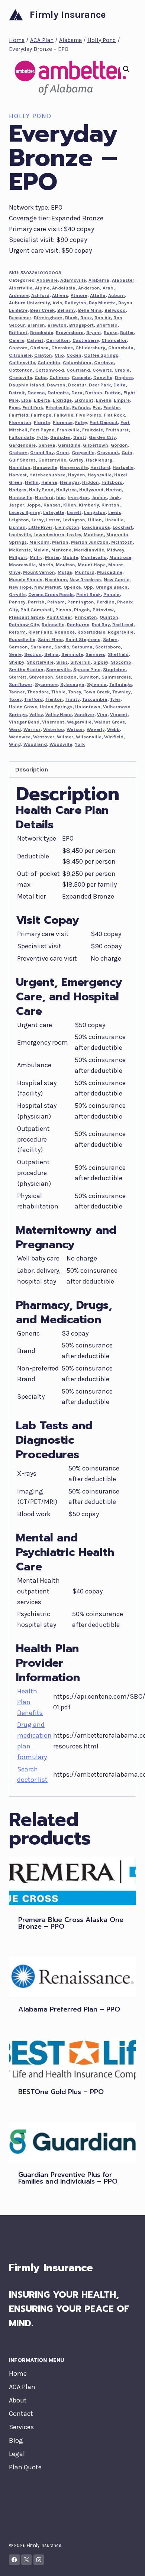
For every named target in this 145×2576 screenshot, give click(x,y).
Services (21, 2427)
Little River (40, 527)
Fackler (112, 407)
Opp (88, 587)
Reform (17, 632)
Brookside (42, 332)
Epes (14, 407)
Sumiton (89, 677)
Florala (42, 422)
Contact (21, 2414)
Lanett (74, 512)
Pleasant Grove (26, 617)
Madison (94, 535)
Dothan (94, 393)
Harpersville (74, 467)
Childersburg (91, 348)
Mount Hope (92, 565)
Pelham (56, 602)
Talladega (121, 684)
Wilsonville (89, 737)
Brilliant (18, 332)
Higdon (91, 482)
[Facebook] (14, 2560)
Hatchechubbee (47, 475)
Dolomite (58, 393)
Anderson (89, 288)
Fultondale (21, 437)
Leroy (38, 520)
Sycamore (46, 684)
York (80, 744)
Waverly (96, 729)
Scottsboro (108, 647)
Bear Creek (42, 310)
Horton (114, 490)
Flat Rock (114, 415)
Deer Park (100, 385)
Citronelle (20, 355)
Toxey (15, 699)
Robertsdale (91, 632)
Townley (121, 692)
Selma (51, 654)
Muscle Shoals (26, 580)
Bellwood (115, 310)
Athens (60, 295)
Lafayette (54, 512)
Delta (120, 385)
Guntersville (52, 460)
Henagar (70, 482)
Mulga (65, 572)
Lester (53, 520)
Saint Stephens (83, 639)
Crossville (20, 377)
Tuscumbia (95, 699)
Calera (17, 340)
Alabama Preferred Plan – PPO (69, 2009)
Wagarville (79, 722)
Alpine (42, 288)
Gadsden (60, 437)
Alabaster (123, 280)
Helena (49, 482)
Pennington (81, 602)
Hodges (18, 490)
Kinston (110, 505)
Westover (44, 737)
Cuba (41, 377)
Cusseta (81, 377)
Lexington (74, 520)
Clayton (43, 355)
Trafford (33, 699)
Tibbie (58, 692)
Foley (81, 422)
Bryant (94, 332)
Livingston (67, 527)
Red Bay (101, 624)
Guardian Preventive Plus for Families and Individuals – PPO (68, 2178)
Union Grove (23, 707)
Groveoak (108, 452)
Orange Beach (112, 587)
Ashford (40, 295)
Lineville (114, 520)
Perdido (106, 602)
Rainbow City (24, 624)
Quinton (109, 617)
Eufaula (81, 407)
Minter (52, 557)
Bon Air (103, 318)
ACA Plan (22, 2387)
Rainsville (53, 624)
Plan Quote (25, 2467)
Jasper (17, 505)
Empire (122, 400)
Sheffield (118, 654)
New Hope (20, 587)
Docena (36, 393)
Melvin (41, 550)
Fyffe (42, 437)
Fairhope (41, 415)
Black (71, 318)
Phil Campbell (37, 610)
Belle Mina (90, 310)
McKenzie (20, 550)
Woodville (61, 744)
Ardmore (19, 295)
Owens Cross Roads (51, 594)
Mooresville (22, 565)
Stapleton (114, 669)
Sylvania (97, 684)
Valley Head (59, 714)
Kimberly (89, 505)
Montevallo (94, 557)
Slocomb (121, 662)
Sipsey (101, 662)
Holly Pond (30, 116)
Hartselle (123, 467)
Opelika (72, 587)
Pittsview (103, 610)
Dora (77, 393)
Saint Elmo (50, 639)
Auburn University (29, 303)
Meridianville (89, 550)
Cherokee (62, 348)
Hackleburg (99, 460)
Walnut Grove (109, 722)
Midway (115, 550)
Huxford (44, 497)
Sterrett (18, 677)
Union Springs (56, 707)
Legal (17, 2454)
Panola (112, 594)
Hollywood (91, 490)
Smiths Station (26, 669)
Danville (103, 377)
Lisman (17, 527)
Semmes (95, 654)
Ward (15, 729)
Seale (15, 654)
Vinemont (53, 722)
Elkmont (84, 400)
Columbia (49, 363)
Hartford (100, 467)
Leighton (19, 520)
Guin (127, 452)
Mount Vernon (39, 572)
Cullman (59, 377)
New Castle (117, 580)
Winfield (114, 737)
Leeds (115, 512)
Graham (18, 452)
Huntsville (21, 497)
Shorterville (40, 662)
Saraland (41, 647)
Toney (75, 692)
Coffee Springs (101, 355)
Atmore (79, 295)
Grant (63, 452)
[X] (27, 2560)
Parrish (36, 602)
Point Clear (59, 617)
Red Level (123, 624)
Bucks (111, 332)
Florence (63, 422)
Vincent (119, 714)
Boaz (86, 318)
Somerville (58, 669)
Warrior (32, 729)
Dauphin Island (27, 385)
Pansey (17, 602)
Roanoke (65, 632)
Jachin (99, 497)
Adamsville (73, 280)
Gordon (119, 445)
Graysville (83, 452)
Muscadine (110, 572)
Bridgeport (81, 325)
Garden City (102, 437)
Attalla (98, 295)
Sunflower (21, 684)
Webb (113, 729)
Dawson (56, 385)
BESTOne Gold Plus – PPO (61, 2092)
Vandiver (84, 714)
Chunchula (121, 348)
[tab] (72, 770)
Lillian (95, 520)
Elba (26, 400)
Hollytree (66, 490)
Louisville (20, 535)
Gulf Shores (22, 460)
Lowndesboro (49, 535)
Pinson (63, 610)
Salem (110, 639)
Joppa (34, 505)
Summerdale (116, 677)
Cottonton (21, 370)
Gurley (76, 460)
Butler (127, 332)
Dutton (113, 393)
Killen (70, 505)
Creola (122, 370)
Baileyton (75, 303)
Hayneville (100, 475)
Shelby (17, 662)
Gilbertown (96, 445)
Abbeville (47, 280)
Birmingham (48, 318)
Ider (61, 497)
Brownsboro (70, 332)
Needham (56, 580)
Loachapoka (96, 527)
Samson (18, 647)
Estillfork (33, 407)
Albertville (21, 288)
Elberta (42, 400)
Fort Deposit (104, 422)
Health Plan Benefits (30, 1702)
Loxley (74, 535)
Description (32, 769)
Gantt (80, 437)
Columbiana (77, 363)
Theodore (38, 692)
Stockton (66, 677)
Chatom (18, 348)
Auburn (117, 295)
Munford (85, 572)
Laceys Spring (25, 512)
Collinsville (22, 363)
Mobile (70, 557)
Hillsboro (112, 482)
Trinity (72, 699)
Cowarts (102, 370)
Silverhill (80, 662)
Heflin (32, 482)
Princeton (86, 617)
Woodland (35, 744)
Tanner (17, 692)
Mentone (61, 550)
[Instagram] (39, 2560)
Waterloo (54, 729)
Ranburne (78, 624)
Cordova (104, 363)
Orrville (17, 594)
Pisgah (82, 610)
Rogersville (121, 632)
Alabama (99, 280)
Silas (62, 662)
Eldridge (62, 400)
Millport (18, 557)
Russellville (22, 639)
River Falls (40, 632)
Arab (108, 288)
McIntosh (122, 542)
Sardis (62, 647)
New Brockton (85, 580)
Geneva (47, 445)
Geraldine (69, 445)
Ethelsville (58, 407)
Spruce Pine (87, 669)
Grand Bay (42, 452)
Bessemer (20, 318)
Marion (60, 542)
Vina (102, 714)
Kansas (52, 505)
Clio (59, 355)
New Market (48, 587)
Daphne (124, 377)
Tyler (115, 699)
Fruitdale (93, 430)
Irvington (78, 497)
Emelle (104, 400)
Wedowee (20, 737)
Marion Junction (90, 542)
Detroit (17, 393)
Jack (115, 497)
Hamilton (20, 467)
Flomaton (20, 422)
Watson (75, 729)
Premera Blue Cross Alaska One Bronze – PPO (71, 1923)
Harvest (18, 475)
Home (18, 2373)
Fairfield (19, 415)
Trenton (54, 699)
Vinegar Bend (24, 722)
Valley (36, 714)
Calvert (35, 340)
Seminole (72, 654)
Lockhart (123, 527)
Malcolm (39, 542)
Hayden (77, 475)
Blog (16, 2440)
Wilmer (65, 737)
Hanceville (45, 467)
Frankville (68, 430)
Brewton (57, 325)
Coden (74, 355)
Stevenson (41, 677)
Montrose (120, 557)
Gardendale (22, 445)
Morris (46, 565)
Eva (97, 407)
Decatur (77, 385)
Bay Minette (102, 303)
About (18, 2400)
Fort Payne (42, 430)
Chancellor (114, 340)
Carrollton (58, 340)
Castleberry (86, 340)
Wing (15, 744)
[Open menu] (129, 15)
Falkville (64, 415)
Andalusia (64, 288)
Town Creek (97, 692)
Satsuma (82, 647)
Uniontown (88, 707)
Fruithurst (117, 430)
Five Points (88, 415)
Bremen (36, 325)
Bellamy (66, 310)
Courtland (78, 370)
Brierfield (107, 325)
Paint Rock (88, 594)
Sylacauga (72, 684)
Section (33, 654)
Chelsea (39, 348)
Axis (57, 303)
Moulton (65, 565)
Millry (36, 557)
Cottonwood (50, 370)
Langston (95, 512)
